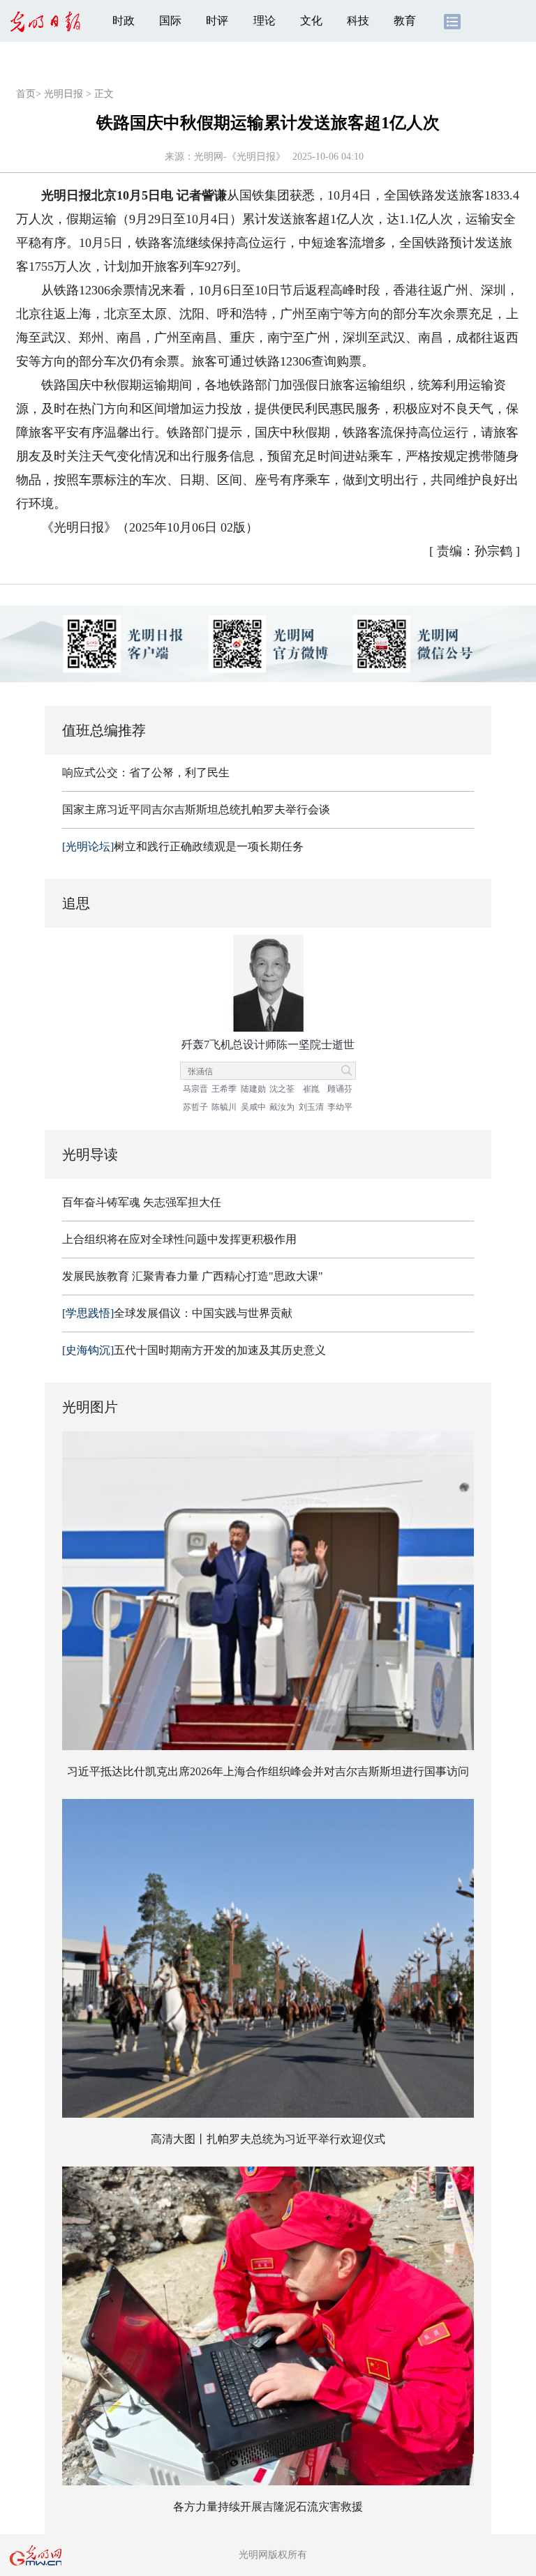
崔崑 (311, 1089)
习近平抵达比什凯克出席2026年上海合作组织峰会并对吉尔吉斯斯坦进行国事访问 (268, 1771)
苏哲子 (195, 1107)
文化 (311, 21)
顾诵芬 (340, 1089)
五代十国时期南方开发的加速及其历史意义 (194, 1350)
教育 (405, 21)
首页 (26, 94)
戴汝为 (282, 1107)
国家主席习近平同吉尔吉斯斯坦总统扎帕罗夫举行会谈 (196, 809)
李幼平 (340, 1107)
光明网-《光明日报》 (240, 157)
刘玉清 (311, 1107)
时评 (217, 21)
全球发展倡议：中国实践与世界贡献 (177, 1313)
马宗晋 (195, 1089)
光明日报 (64, 94)
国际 (170, 21)
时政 (124, 21)
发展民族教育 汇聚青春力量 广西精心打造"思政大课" (193, 1276)
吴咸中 (253, 1107)
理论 (265, 21)
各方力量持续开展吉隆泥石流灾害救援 (268, 2507)
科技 (358, 21)
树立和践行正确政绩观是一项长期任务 (183, 846)
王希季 (224, 1089)
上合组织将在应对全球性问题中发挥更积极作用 (179, 1239)
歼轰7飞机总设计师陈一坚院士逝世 (268, 1045)
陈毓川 (224, 1107)
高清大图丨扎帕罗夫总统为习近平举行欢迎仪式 (268, 2139)
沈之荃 (282, 1089)
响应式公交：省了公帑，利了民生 (146, 773)
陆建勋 (253, 1089)
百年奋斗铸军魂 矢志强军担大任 (142, 1202)
